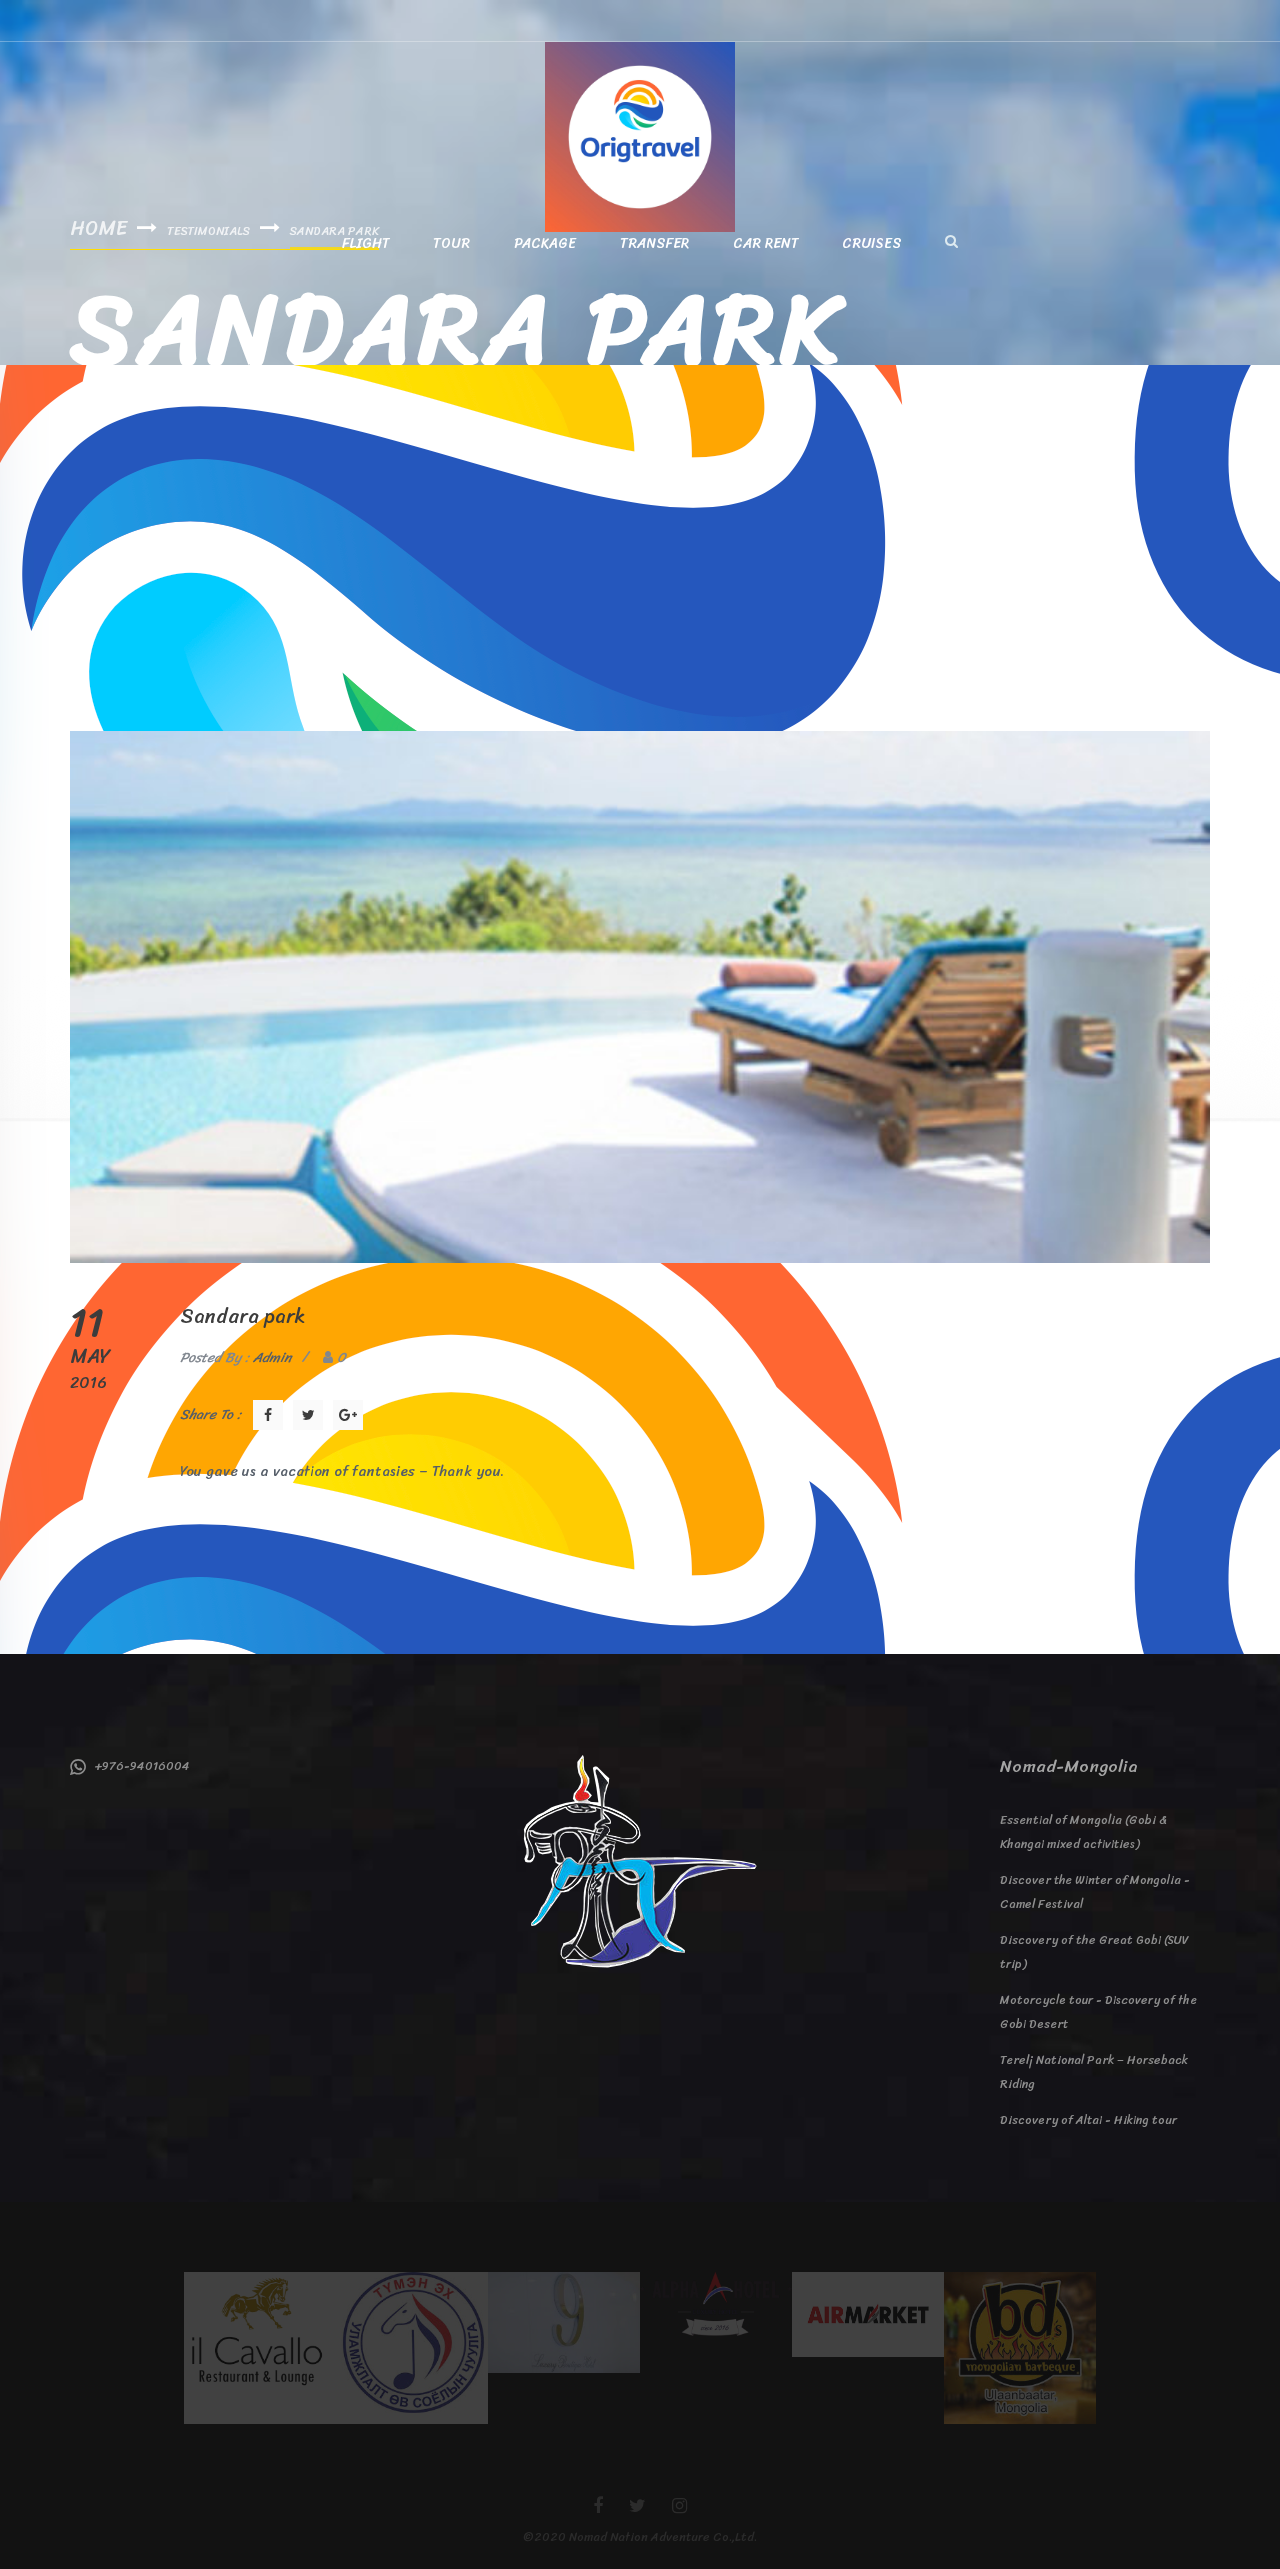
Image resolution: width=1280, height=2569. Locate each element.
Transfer (654, 244)
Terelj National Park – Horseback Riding (1094, 2072)
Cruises (872, 244)
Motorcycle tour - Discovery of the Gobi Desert (1098, 2012)
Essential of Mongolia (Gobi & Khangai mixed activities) (1083, 1832)
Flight (365, 244)
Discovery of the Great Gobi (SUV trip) (1094, 1952)
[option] (260, 2348)
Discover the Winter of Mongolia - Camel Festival (1095, 1892)
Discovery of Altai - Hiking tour (1088, 2120)
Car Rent (765, 244)
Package (545, 244)
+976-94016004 (138, 1766)
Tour (451, 244)
